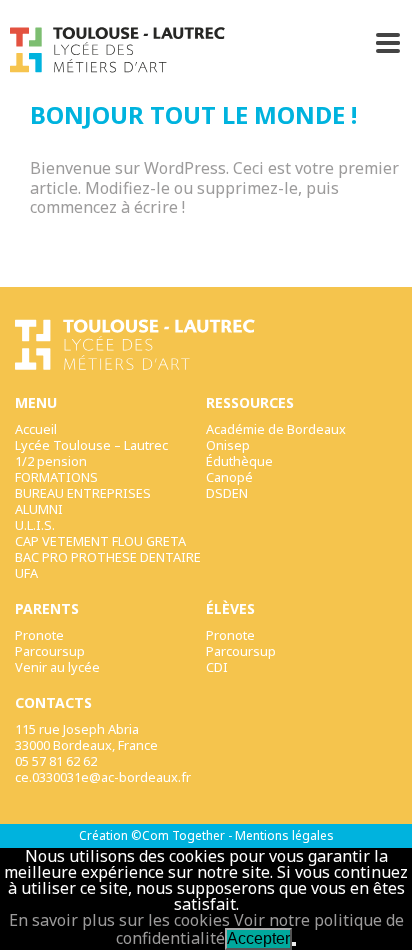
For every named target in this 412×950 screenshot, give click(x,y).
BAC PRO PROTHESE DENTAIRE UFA (108, 565)
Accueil (36, 429)
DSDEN (227, 493)
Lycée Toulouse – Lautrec (91, 445)
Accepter (258, 938)
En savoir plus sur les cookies (119, 920)
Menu (36, 403)
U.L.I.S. (35, 525)
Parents (47, 609)
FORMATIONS (56, 477)
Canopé (229, 477)
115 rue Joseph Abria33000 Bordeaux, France (86, 737)
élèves (230, 609)
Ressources (250, 403)
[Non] (294, 944)
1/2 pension (51, 461)
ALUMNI (39, 509)
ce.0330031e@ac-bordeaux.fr (103, 777)
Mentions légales (284, 835)
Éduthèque (239, 461)
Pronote (39, 635)
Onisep (228, 445)
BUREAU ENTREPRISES (83, 493)
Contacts (53, 703)
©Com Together (178, 835)
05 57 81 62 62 (56, 761)
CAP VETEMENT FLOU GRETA (100, 541)
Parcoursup (50, 651)
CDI (217, 667)
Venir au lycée (57, 667)
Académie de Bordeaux (276, 429)
